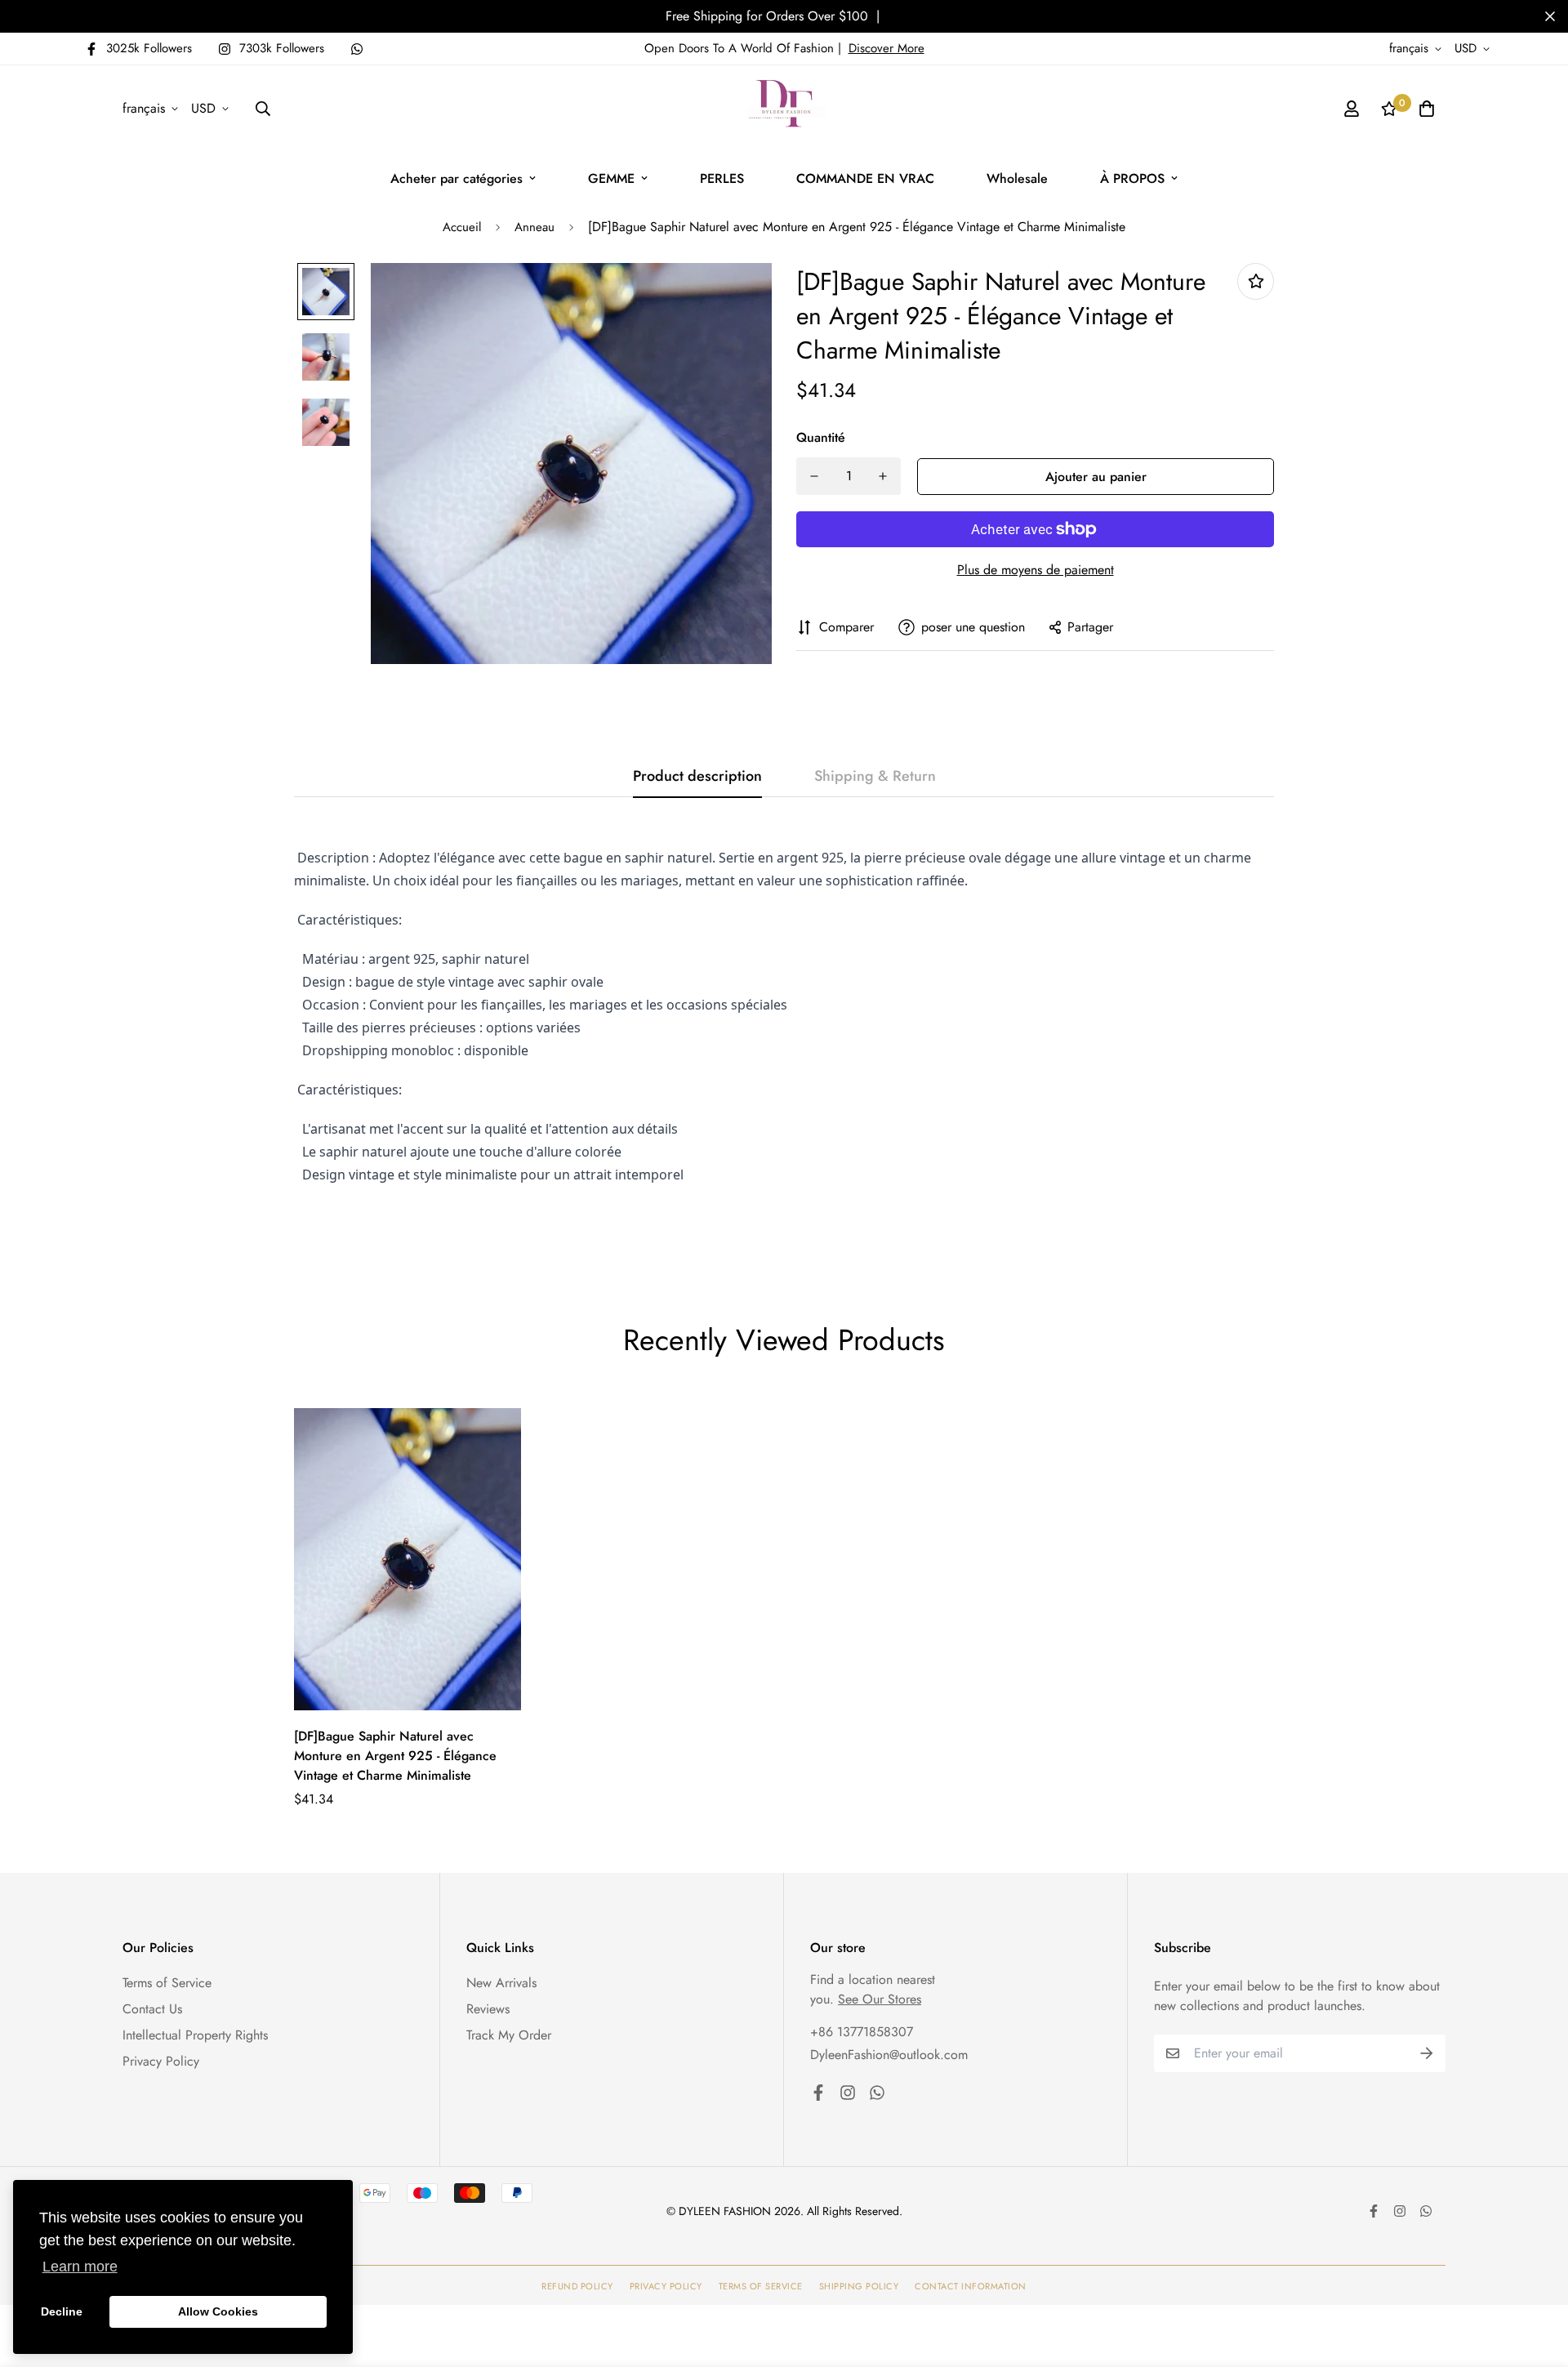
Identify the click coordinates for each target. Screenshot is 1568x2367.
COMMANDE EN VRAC (865, 178)
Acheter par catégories (457, 178)
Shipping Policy (859, 2286)
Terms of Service (167, 1983)
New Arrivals (501, 1983)
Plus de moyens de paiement (1036, 570)
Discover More (886, 48)
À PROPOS (1132, 178)
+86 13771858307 (862, 2032)
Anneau (535, 227)
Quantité (821, 437)
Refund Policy (577, 2286)
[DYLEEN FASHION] (784, 109)
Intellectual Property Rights (195, 2035)
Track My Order (509, 2035)
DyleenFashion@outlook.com (889, 2055)
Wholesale (1017, 178)
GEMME (611, 178)
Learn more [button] (80, 2267)
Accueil (462, 227)
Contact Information (971, 2286)
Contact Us (152, 2009)
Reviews (488, 2009)
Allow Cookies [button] (218, 2311)
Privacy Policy (161, 2061)
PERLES (722, 178)
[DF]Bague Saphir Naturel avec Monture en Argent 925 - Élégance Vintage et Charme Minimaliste (395, 1756)
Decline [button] (62, 2311)
